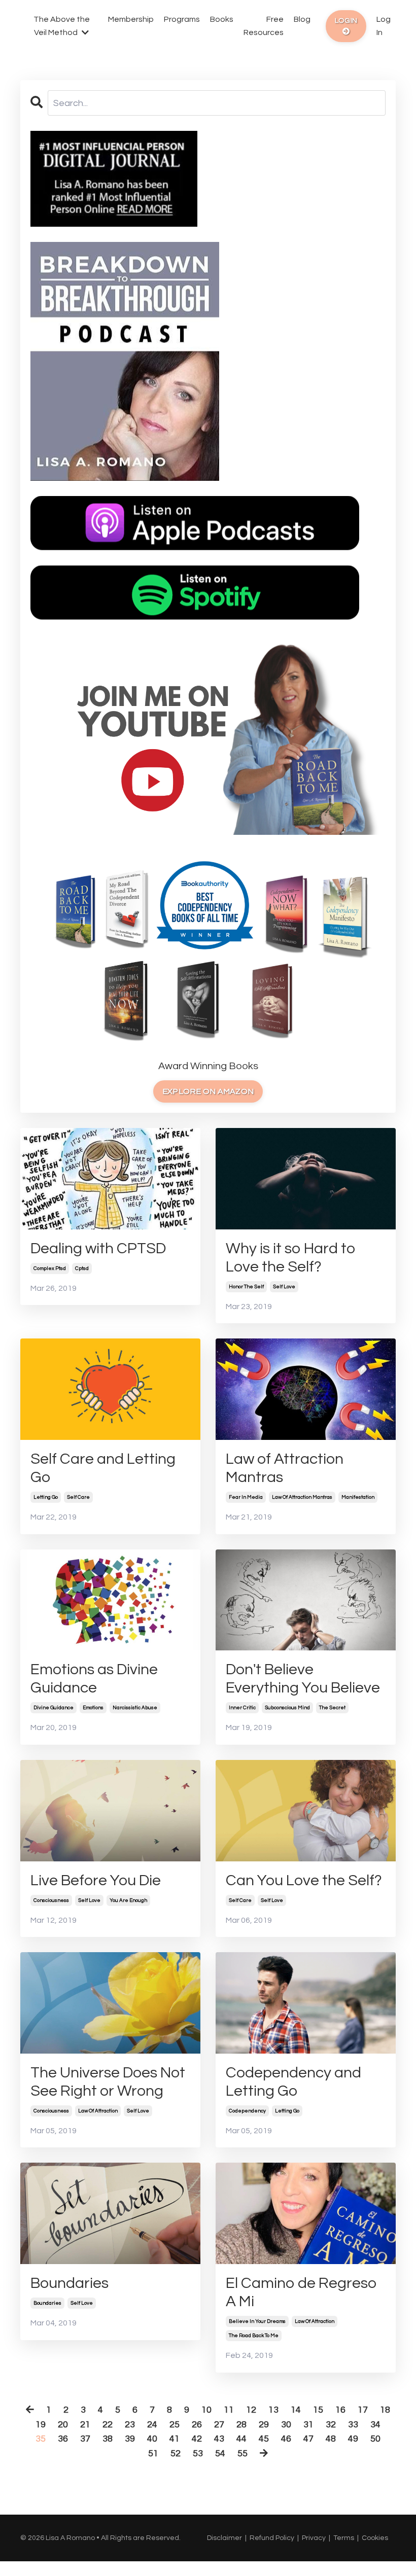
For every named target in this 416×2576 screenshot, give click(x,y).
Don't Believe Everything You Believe (303, 1679)
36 (63, 2439)
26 (197, 2425)
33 (353, 2425)
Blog (302, 19)
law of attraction (98, 2111)
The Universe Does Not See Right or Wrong (108, 2082)
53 (198, 2454)
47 (308, 2439)
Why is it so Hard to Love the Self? (291, 1258)
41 (175, 2439)
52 (176, 2454)
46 (286, 2439)
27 (219, 2425)
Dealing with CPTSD (98, 1248)
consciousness (51, 1900)
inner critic (242, 1708)
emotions (93, 1708)
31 (308, 2425)
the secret (332, 1708)
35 (41, 2439)
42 (197, 2439)
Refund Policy (272, 2538)
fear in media (246, 1497)
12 (251, 2410)
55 (242, 2454)
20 (63, 2425)
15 (318, 2410)
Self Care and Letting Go (103, 1468)
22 (108, 2425)
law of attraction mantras (302, 1497)
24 (152, 2425)
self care (78, 1497)
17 (363, 2410)
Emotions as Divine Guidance (94, 1679)
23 (130, 2425)
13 (273, 2410)
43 (219, 2439)
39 (130, 2439)
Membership (131, 19)
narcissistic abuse (135, 1708)
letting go (46, 1497)
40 (152, 2439)
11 (229, 2410)
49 (353, 2439)
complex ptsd (50, 1268)
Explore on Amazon (208, 1091)
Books (222, 19)
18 (385, 2410)
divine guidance (54, 1708)
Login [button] (346, 21)
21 (85, 2425)
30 (286, 2425)
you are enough (128, 1900)
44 (241, 2439)
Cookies (375, 2538)
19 (41, 2425)
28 (241, 2425)
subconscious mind (287, 1708)
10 (206, 2410)
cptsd (82, 1268)
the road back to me (254, 2336)
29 (264, 2425)
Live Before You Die (96, 1880)
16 (340, 2410)
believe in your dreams (257, 2321)
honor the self (246, 1287)
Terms (344, 2538)
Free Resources (264, 26)
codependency (247, 2111)
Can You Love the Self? (304, 1880)
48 (331, 2439)
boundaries (47, 2303)
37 (85, 2439)
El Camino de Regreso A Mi (301, 2292)
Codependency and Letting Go (293, 2082)
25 (175, 2425)
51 (153, 2454)
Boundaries (70, 2283)
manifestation (358, 1497)
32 (331, 2425)
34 (375, 2425)
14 (296, 2410)
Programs (182, 19)
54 (220, 2454)
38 (108, 2439)
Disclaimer (224, 2538)
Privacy (314, 2538)
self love (284, 1287)
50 (375, 2439)
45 (264, 2439)
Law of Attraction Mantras (285, 1468)
